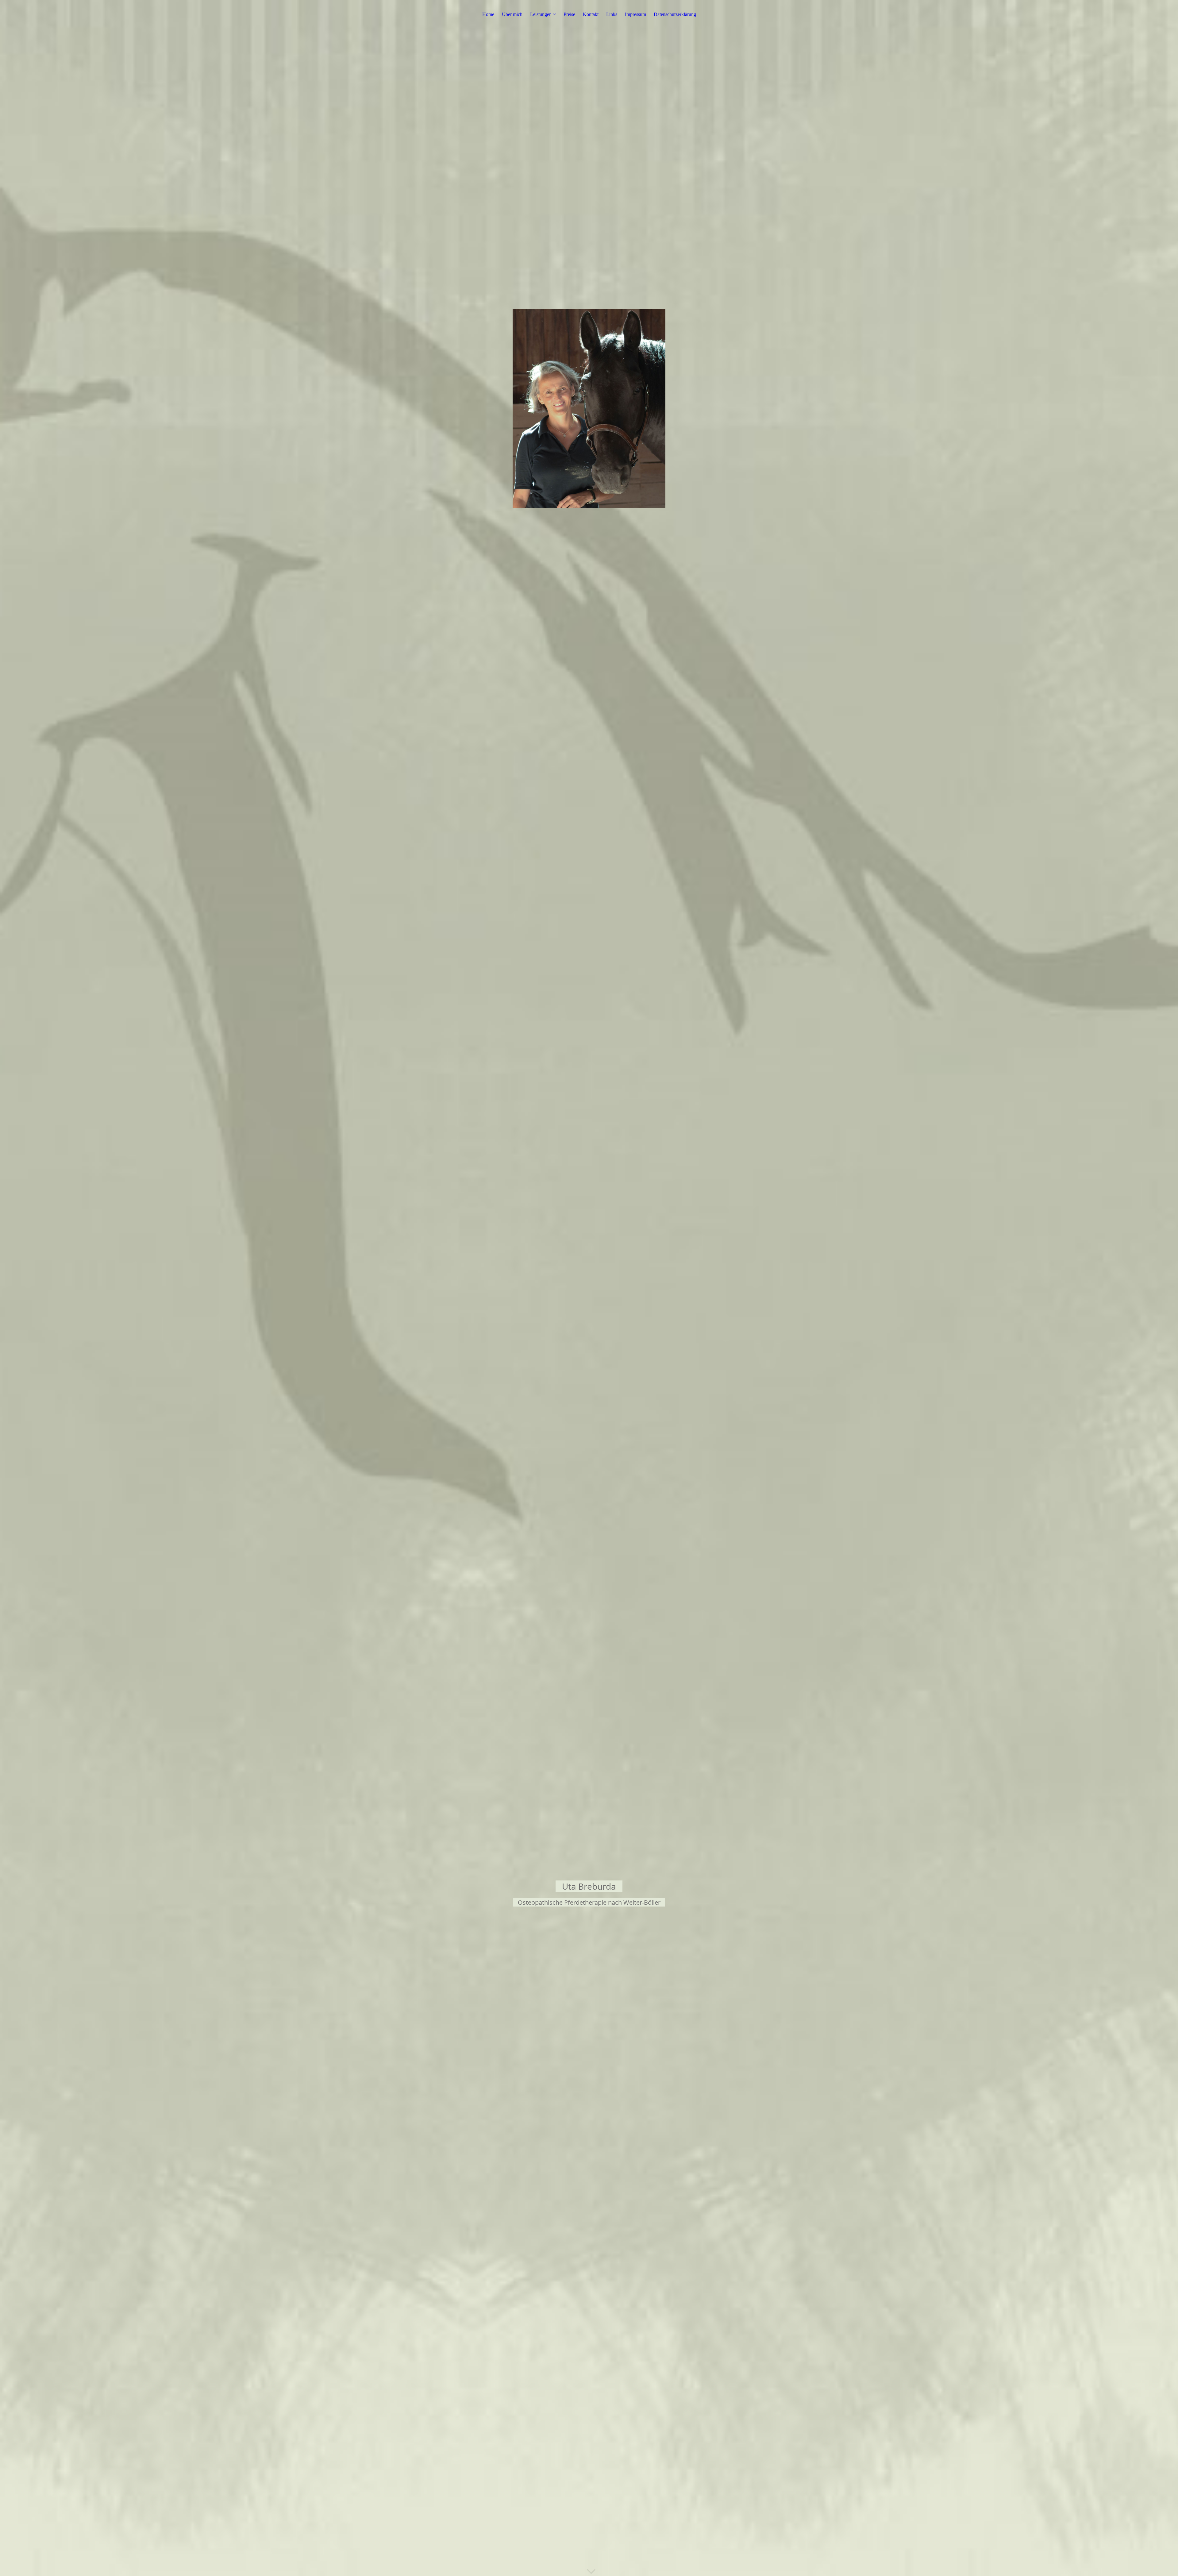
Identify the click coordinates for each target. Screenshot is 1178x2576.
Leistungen (541, 14)
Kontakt (591, 14)
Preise (569, 14)
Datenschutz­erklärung (675, 14)
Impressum (635, 14)
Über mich (512, 14)
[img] (589, 1288)
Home (488, 14)
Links (612, 14)
